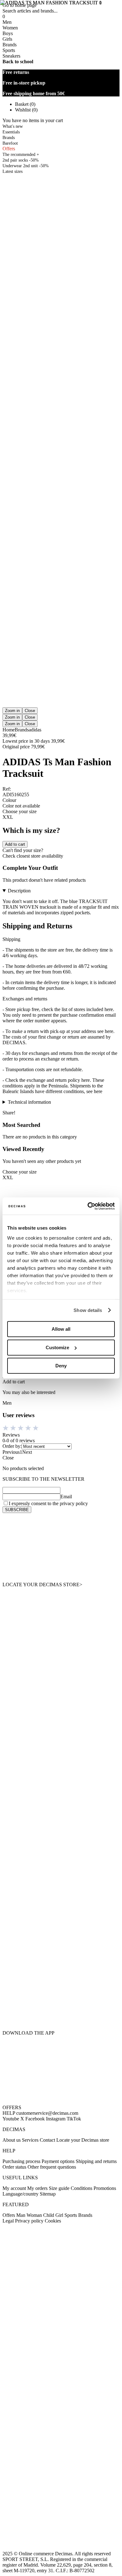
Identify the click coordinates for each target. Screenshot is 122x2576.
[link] (61, 1547)
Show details (88, 1310)
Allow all (61, 1329)
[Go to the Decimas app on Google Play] (61, 1978)
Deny (61, 1366)
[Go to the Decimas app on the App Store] (61, 2013)
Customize (57, 1347)
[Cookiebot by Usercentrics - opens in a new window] (88, 1206)
